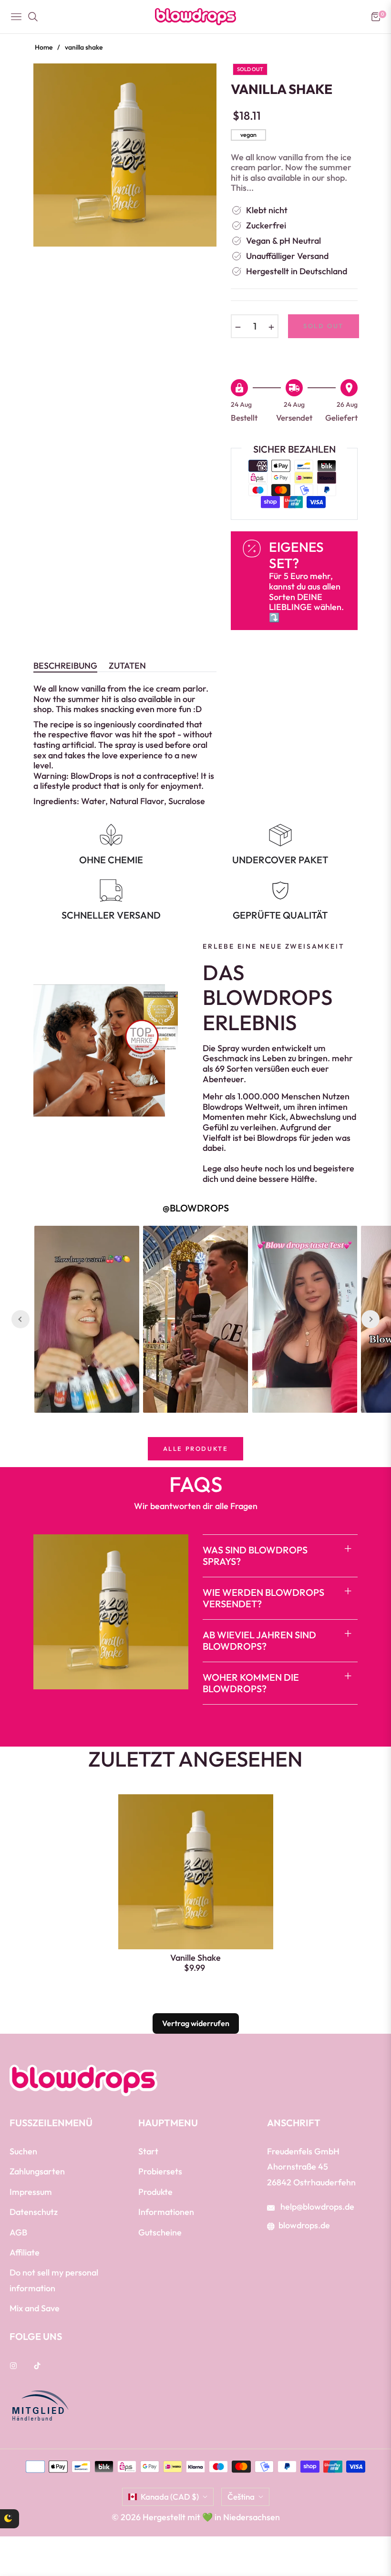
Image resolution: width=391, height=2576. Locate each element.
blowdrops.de (304, 2225)
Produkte (155, 2192)
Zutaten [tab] (127, 666)
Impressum (31, 2192)
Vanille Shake (195, 1958)
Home (44, 47)
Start (148, 2151)
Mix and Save (35, 2308)
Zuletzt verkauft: (111, 2510)
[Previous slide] (21, 1319)
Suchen (23, 2151)
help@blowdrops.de (316, 2207)
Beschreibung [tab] (65, 666)
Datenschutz (34, 2212)
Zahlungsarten (37, 2171)
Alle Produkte (196, 1448)
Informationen (166, 2212)
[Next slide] (370, 1319)
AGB (18, 2232)
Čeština (241, 2497)
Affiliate (25, 2252)
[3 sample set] (36, 2528)
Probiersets (160, 2171)
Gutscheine (160, 2232)
